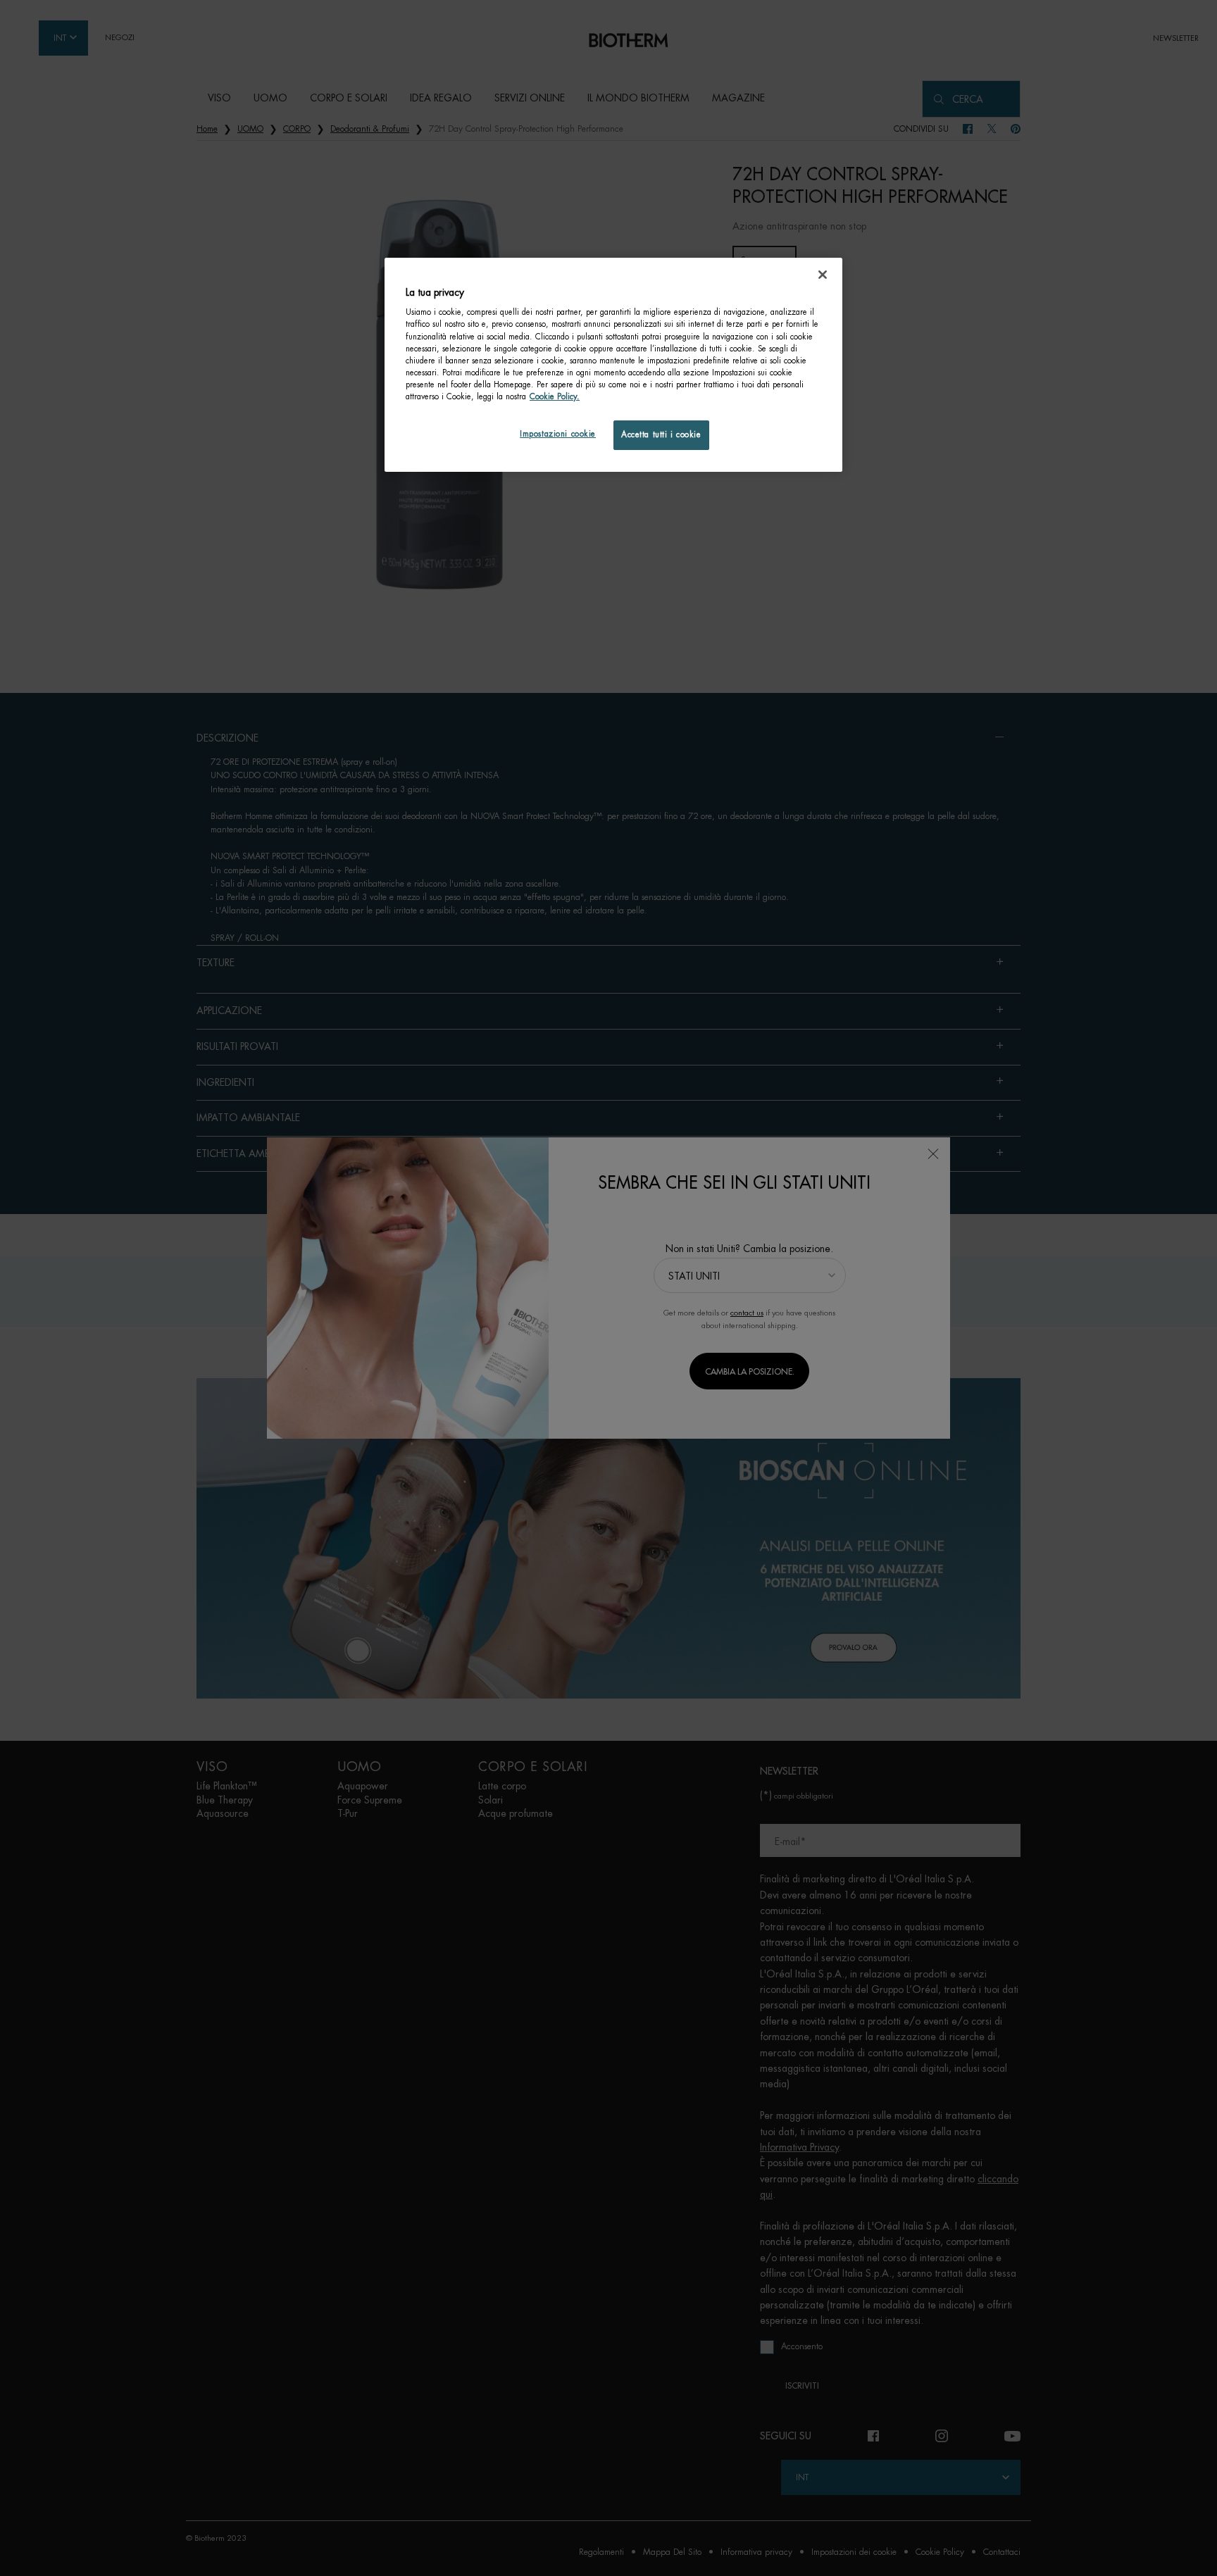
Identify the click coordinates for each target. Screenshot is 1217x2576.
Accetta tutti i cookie (661, 435)
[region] (613, 365)
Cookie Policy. (555, 397)
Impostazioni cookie (558, 434)
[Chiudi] (823, 275)
